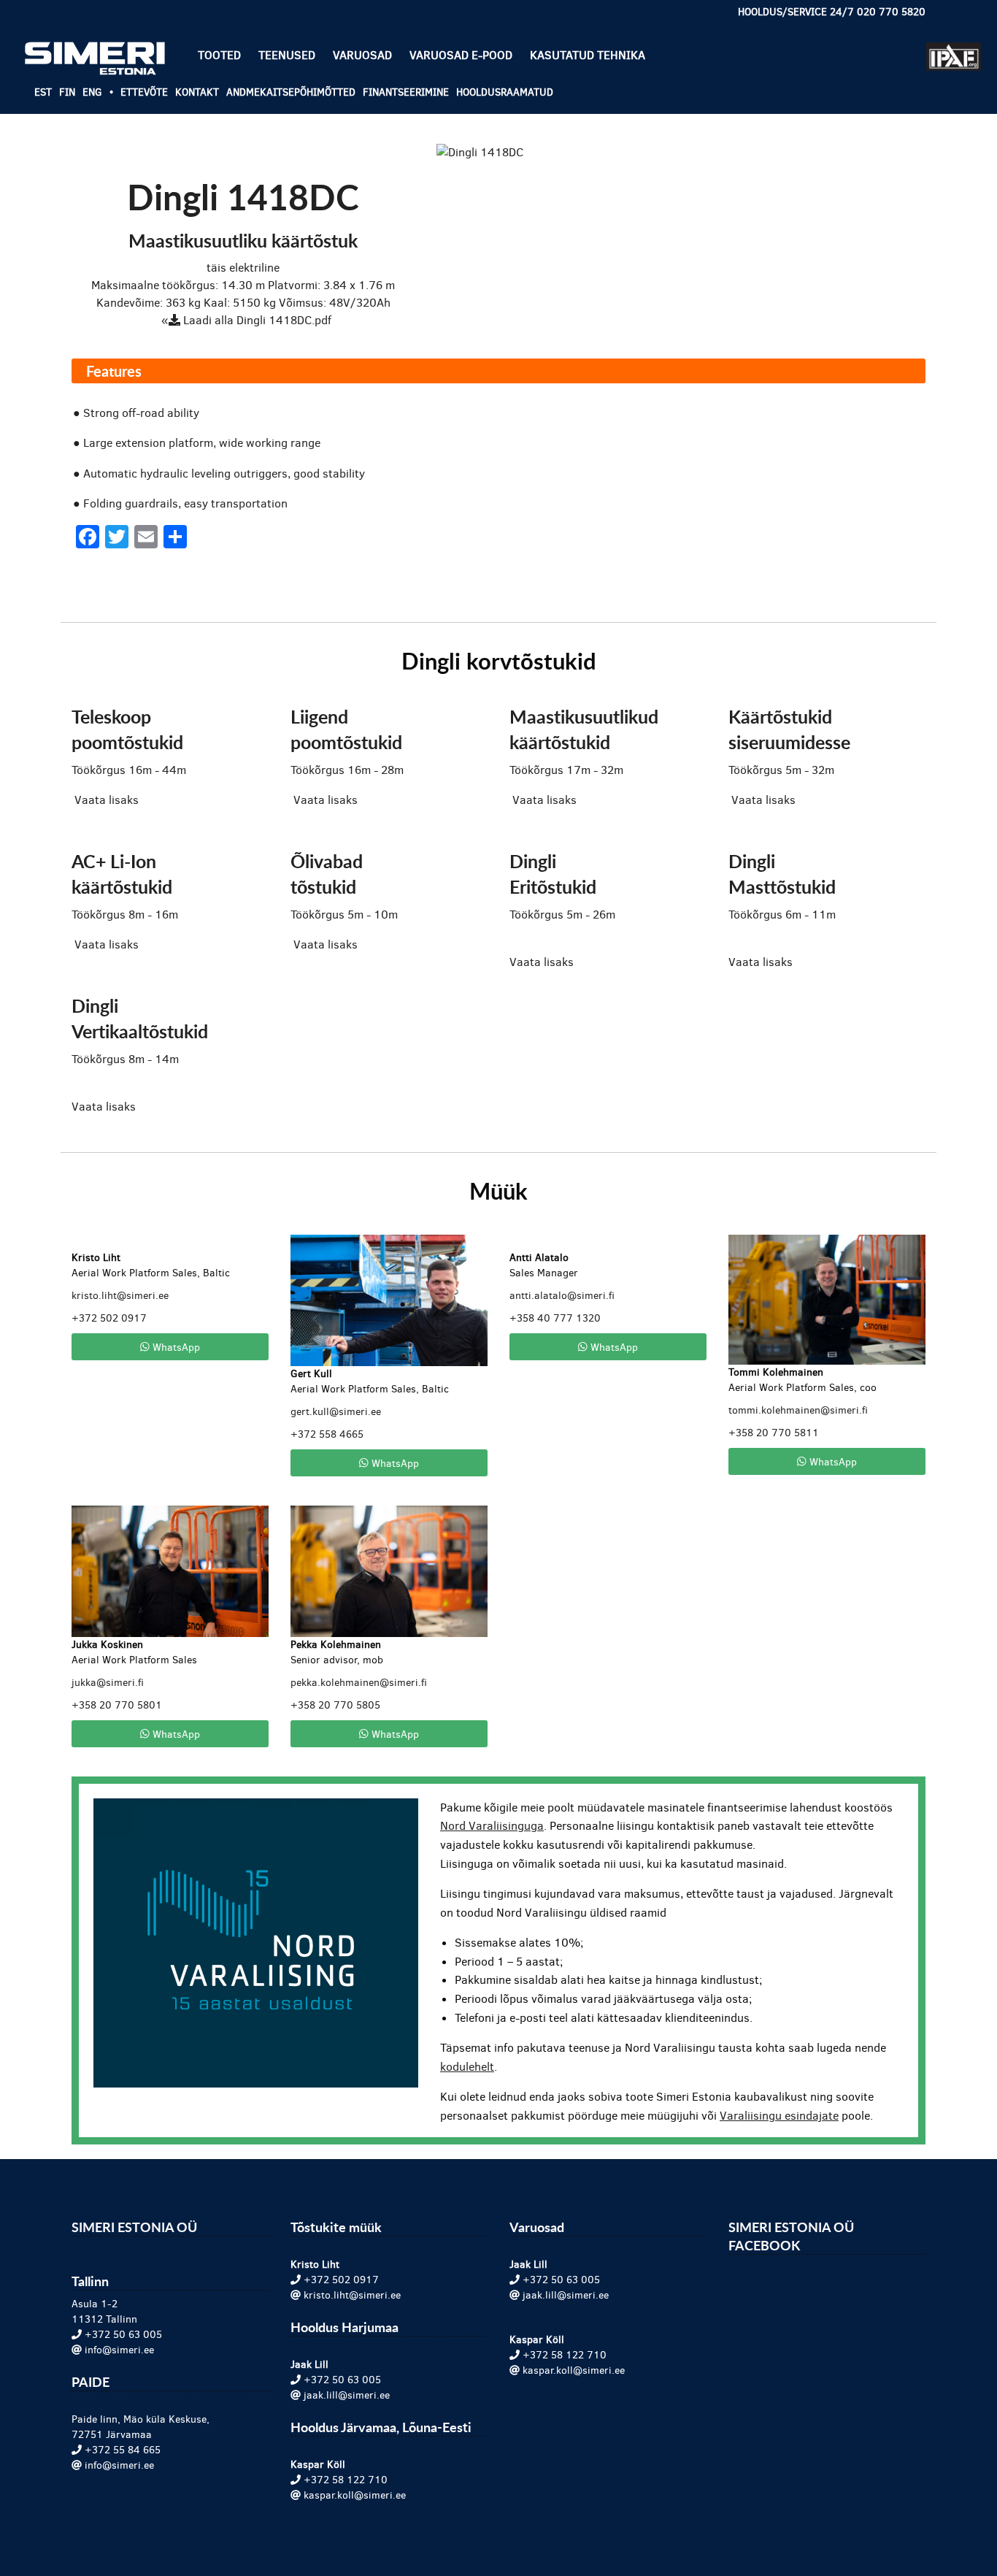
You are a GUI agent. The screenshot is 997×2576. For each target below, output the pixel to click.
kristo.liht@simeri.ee (120, 1296)
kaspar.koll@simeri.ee (355, 2495)
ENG (92, 92)
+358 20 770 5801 (117, 1705)
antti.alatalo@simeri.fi (562, 1296)
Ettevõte (144, 92)
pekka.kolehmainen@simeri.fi (359, 1683)
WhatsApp (175, 1346)
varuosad (362, 55)
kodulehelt (467, 2067)
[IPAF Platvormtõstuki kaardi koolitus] (954, 50)
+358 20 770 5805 (335, 1705)
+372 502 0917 (109, 1318)
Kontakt (197, 92)
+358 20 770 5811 (774, 1433)
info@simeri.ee (119, 2350)
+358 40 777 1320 (555, 1318)
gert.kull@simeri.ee (336, 1412)
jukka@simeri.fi (108, 1683)
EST (43, 92)
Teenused (287, 55)
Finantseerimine (406, 92)
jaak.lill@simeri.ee (347, 2395)
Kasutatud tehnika (588, 55)
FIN (67, 92)
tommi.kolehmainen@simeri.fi (798, 1410)
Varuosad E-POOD (461, 55)
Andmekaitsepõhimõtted (291, 92)
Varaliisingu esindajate (779, 2116)
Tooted (219, 55)
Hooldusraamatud (505, 92)
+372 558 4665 (327, 1434)
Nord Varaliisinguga (492, 1826)
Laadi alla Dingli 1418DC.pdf (256, 320)
